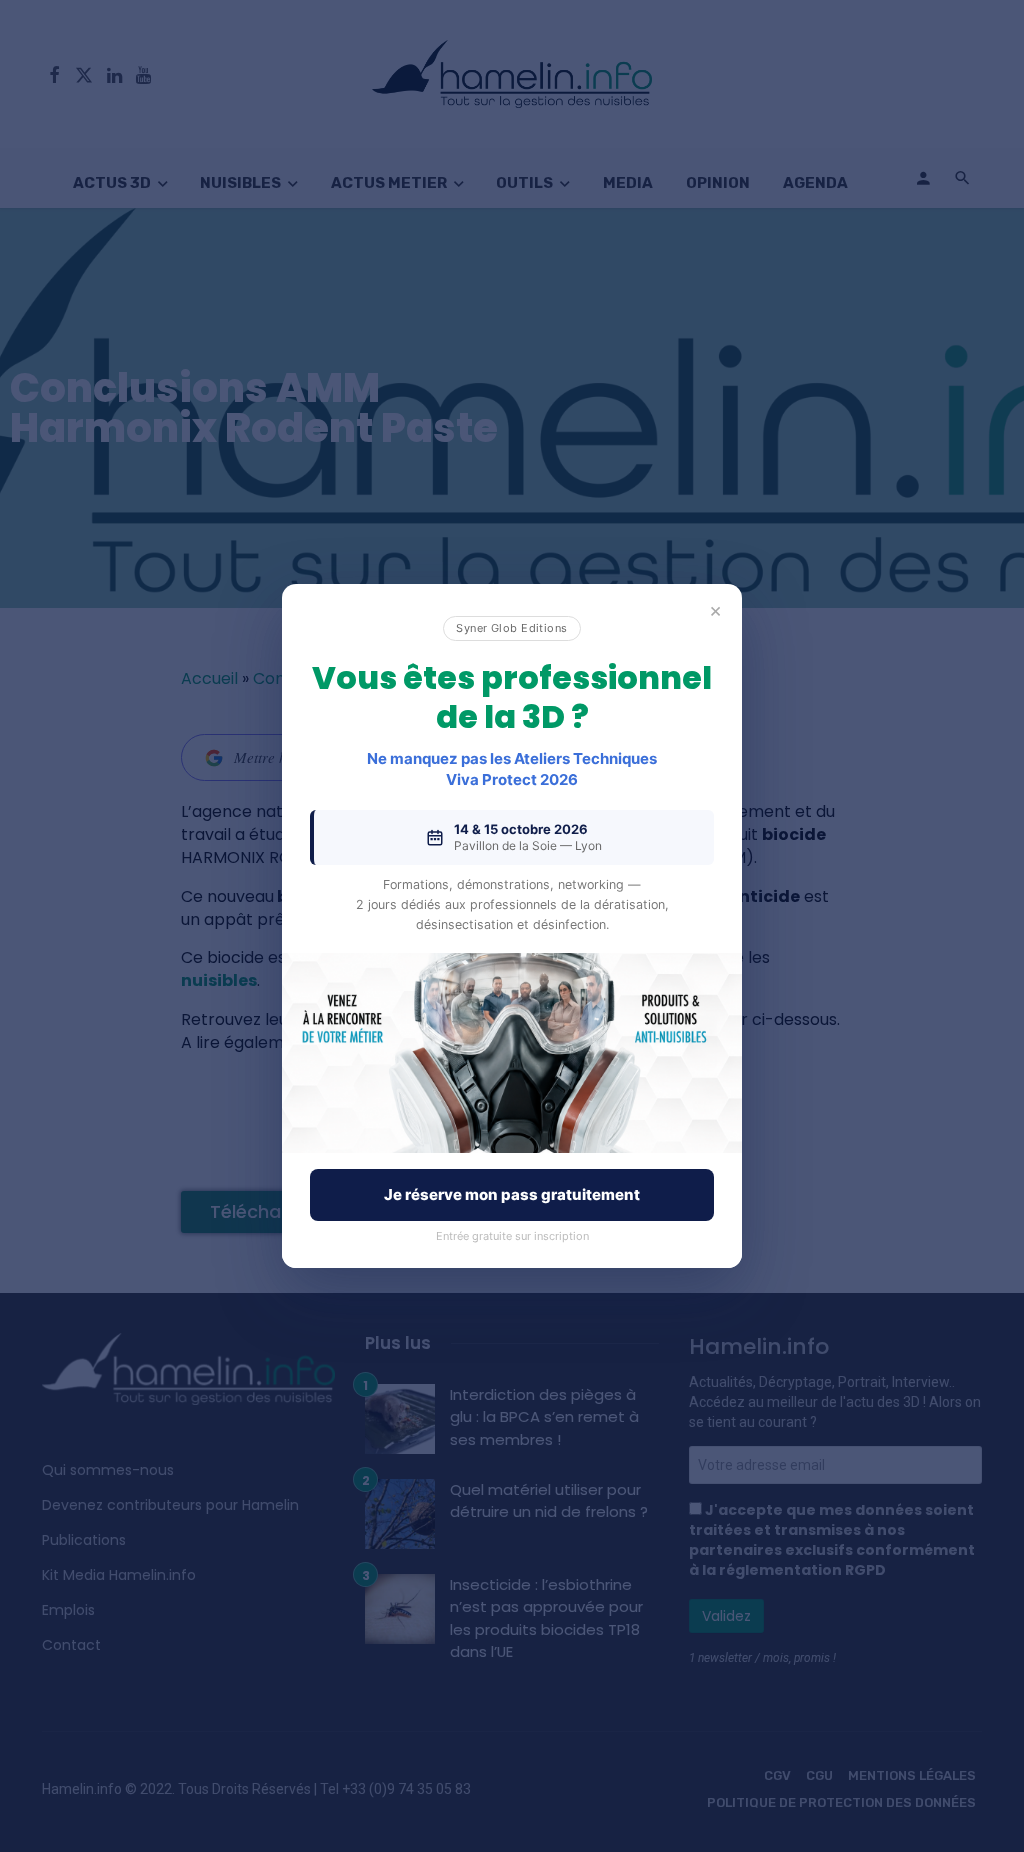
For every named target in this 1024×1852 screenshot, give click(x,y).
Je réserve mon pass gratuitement (512, 1194)
